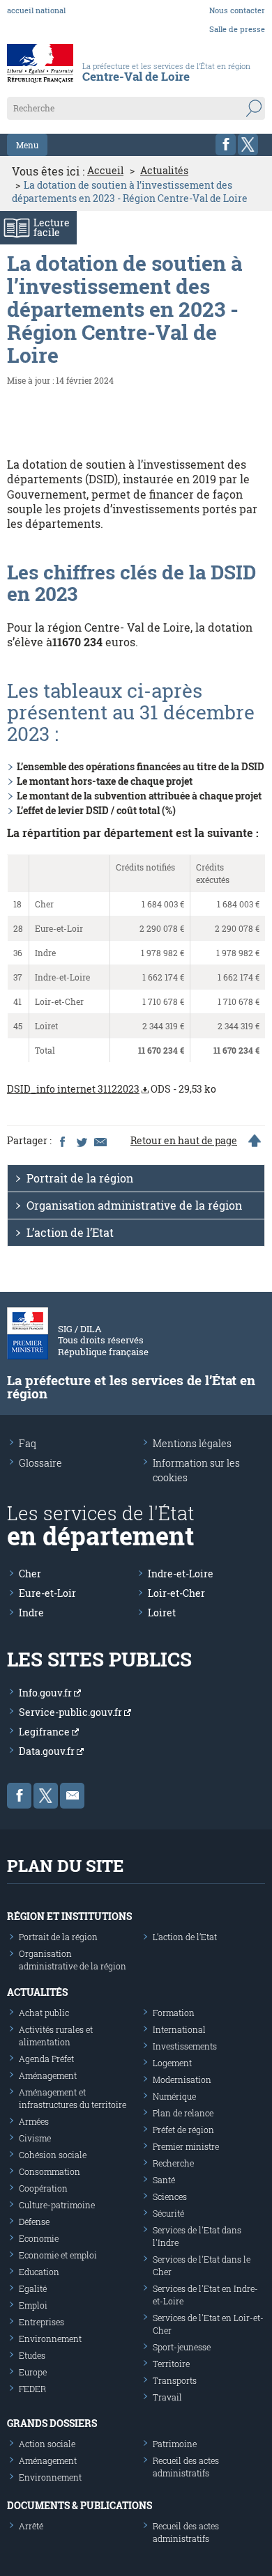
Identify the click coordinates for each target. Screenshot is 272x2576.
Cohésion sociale (53, 2155)
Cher (30, 1574)
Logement (172, 2063)
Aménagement (48, 2075)
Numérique (174, 2096)
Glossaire (40, 1463)
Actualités (164, 171)
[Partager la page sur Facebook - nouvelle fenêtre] (62, 1141)
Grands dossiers (52, 2423)
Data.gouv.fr (48, 1751)
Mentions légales (192, 1443)
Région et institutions (69, 1916)
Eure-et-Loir (47, 1593)
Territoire (171, 2364)
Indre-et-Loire (181, 1574)
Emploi (33, 2305)
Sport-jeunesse (182, 2347)
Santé (164, 2180)
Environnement (50, 2339)
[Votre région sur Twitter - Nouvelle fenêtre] (248, 145)
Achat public (44, 2013)
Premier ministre (186, 2146)
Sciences (170, 2196)
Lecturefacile (52, 227)
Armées (34, 2121)
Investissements (185, 2046)
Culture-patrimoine (57, 2205)
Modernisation (182, 2079)
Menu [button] (27, 145)
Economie (39, 2238)
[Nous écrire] (72, 1796)
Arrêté (31, 2526)
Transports (175, 2380)
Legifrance (45, 1732)
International (179, 2029)
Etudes (32, 2355)
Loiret (162, 1613)
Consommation (50, 2171)
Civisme (35, 2138)
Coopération (43, 2188)
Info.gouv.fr (46, 1693)
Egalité (33, 2288)
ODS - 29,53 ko (112, 1089)
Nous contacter (237, 10)
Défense (34, 2222)
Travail (167, 2397)
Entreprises (41, 2322)
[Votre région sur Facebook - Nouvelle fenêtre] (226, 145)
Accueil (105, 171)
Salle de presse (237, 29)
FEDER (32, 2389)
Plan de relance (183, 2113)
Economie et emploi (58, 2255)
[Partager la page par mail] (100, 1141)
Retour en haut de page (184, 1141)
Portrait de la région (80, 1178)
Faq (28, 1443)
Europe (33, 2372)
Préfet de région (183, 2130)
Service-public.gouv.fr (71, 1712)
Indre (31, 1613)
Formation (174, 2013)
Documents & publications (80, 2505)
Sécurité (168, 2213)
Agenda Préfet (46, 2059)
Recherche (173, 2163)
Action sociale (47, 2444)
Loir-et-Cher (176, 1593)
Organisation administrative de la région (134, 1205)
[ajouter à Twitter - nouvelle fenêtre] (81, 1141)
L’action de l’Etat (70, 1232)
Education (39, 2272)
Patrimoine (175, 2444)
